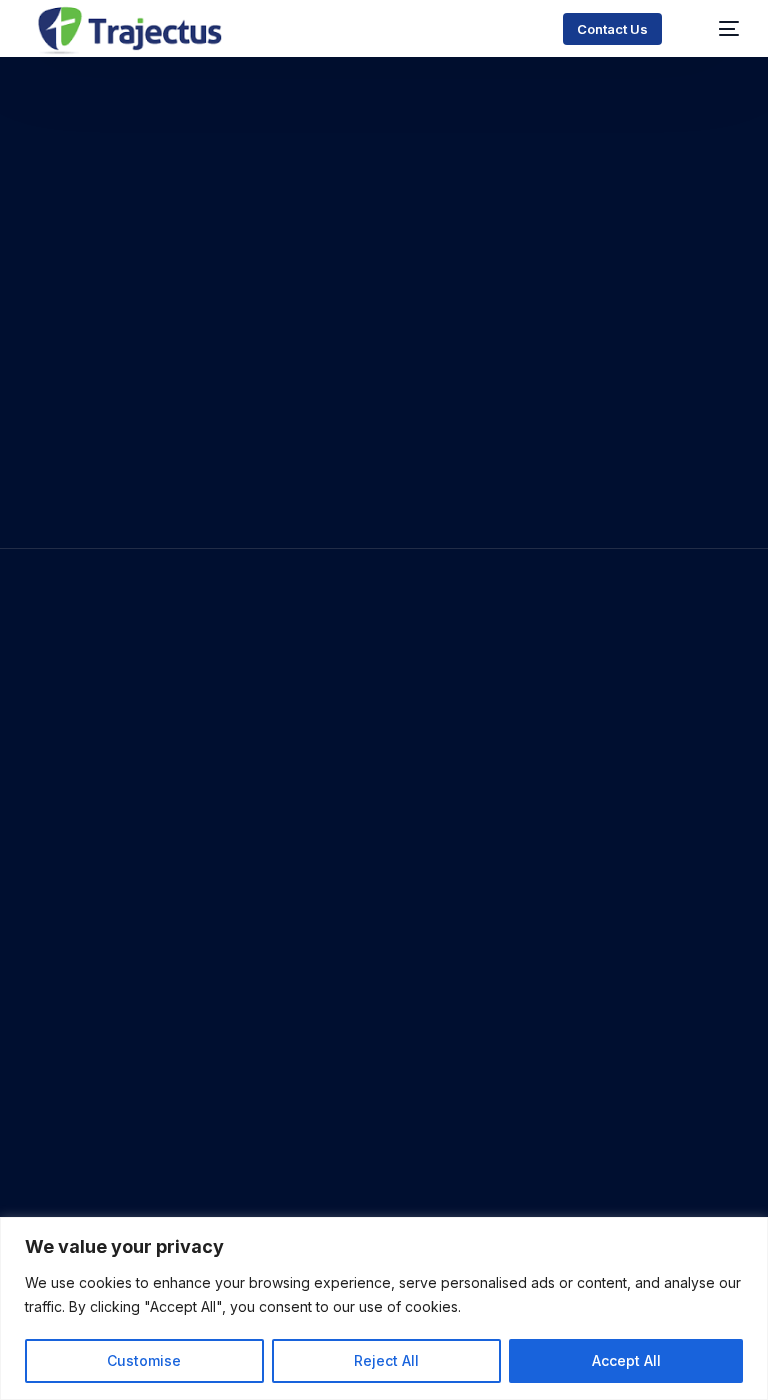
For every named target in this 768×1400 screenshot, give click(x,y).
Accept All (626, 1360)
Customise (144, 1360)
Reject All (386, 1360)
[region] (384, 1308)
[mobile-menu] (717, 28)
